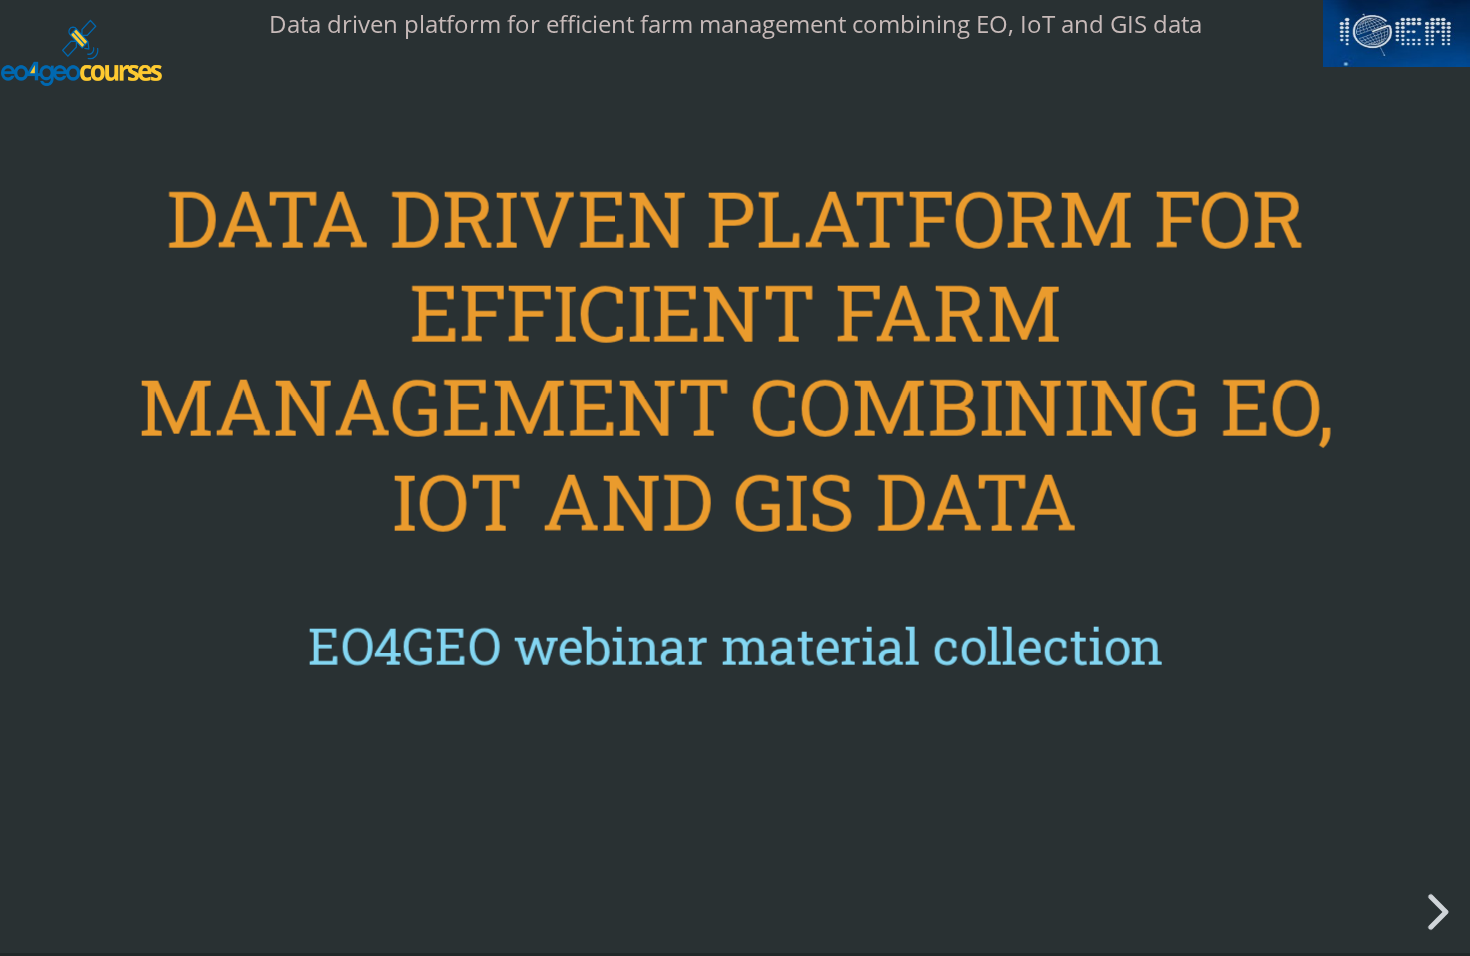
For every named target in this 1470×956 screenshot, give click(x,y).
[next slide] (1443, 912)
